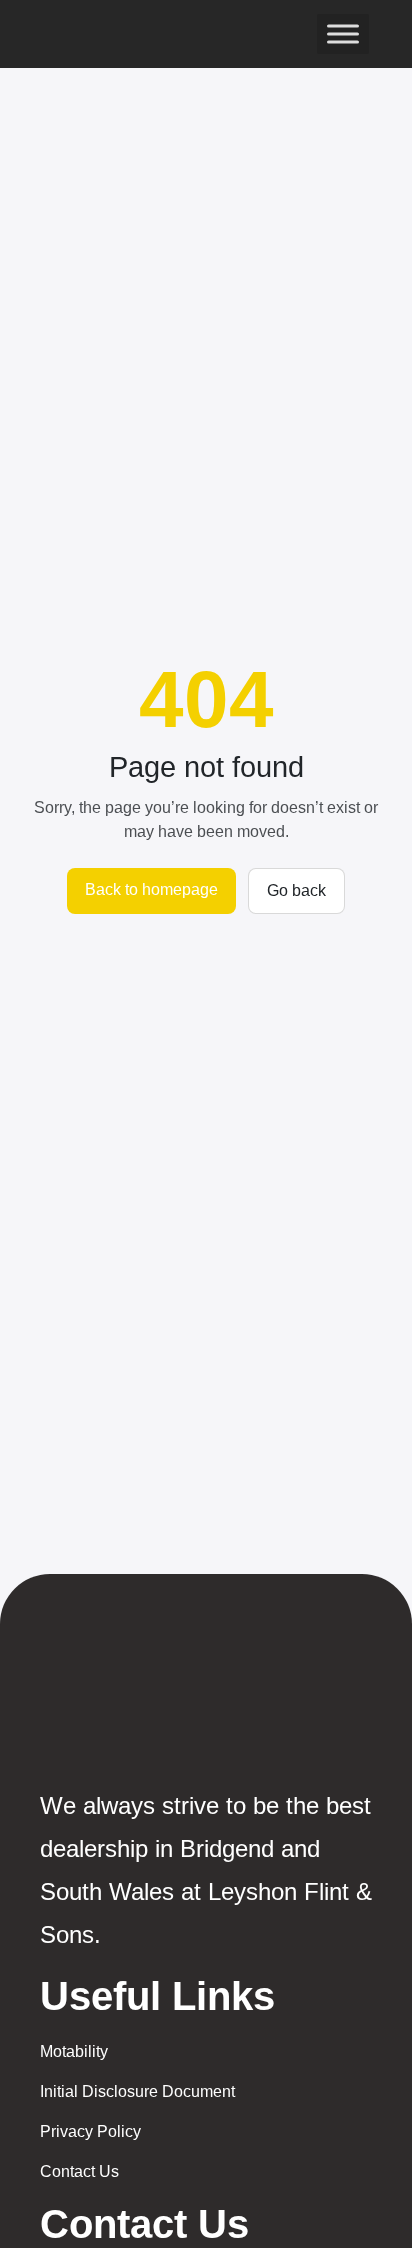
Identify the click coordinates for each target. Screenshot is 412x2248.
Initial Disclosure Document (137, 2091)
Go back (296, 890)
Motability (74, 2051)
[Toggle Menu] (343, 33)
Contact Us (79, 2171)
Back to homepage (151, 889)
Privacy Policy (90, 2131)
